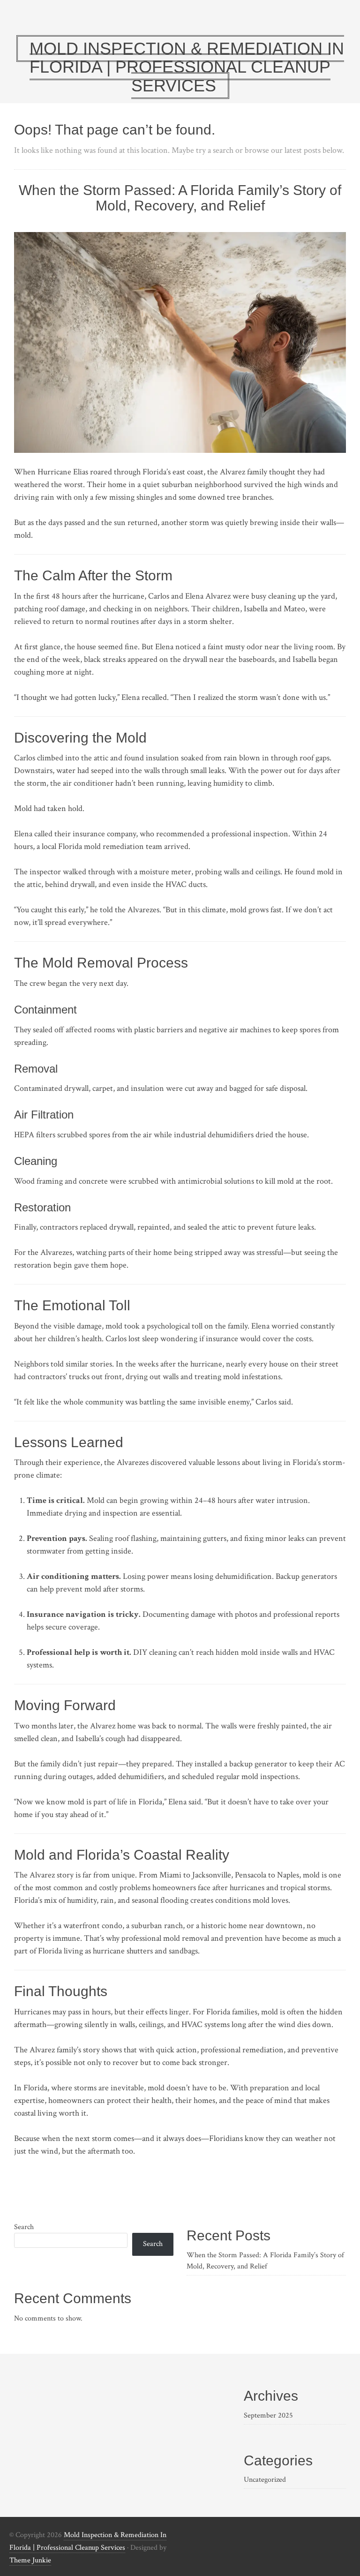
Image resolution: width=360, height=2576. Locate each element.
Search (24, 2227)
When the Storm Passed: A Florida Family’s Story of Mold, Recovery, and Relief (180, 198)
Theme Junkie (30, 2560)
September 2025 (268, 2415)
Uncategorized (265, 2480)
